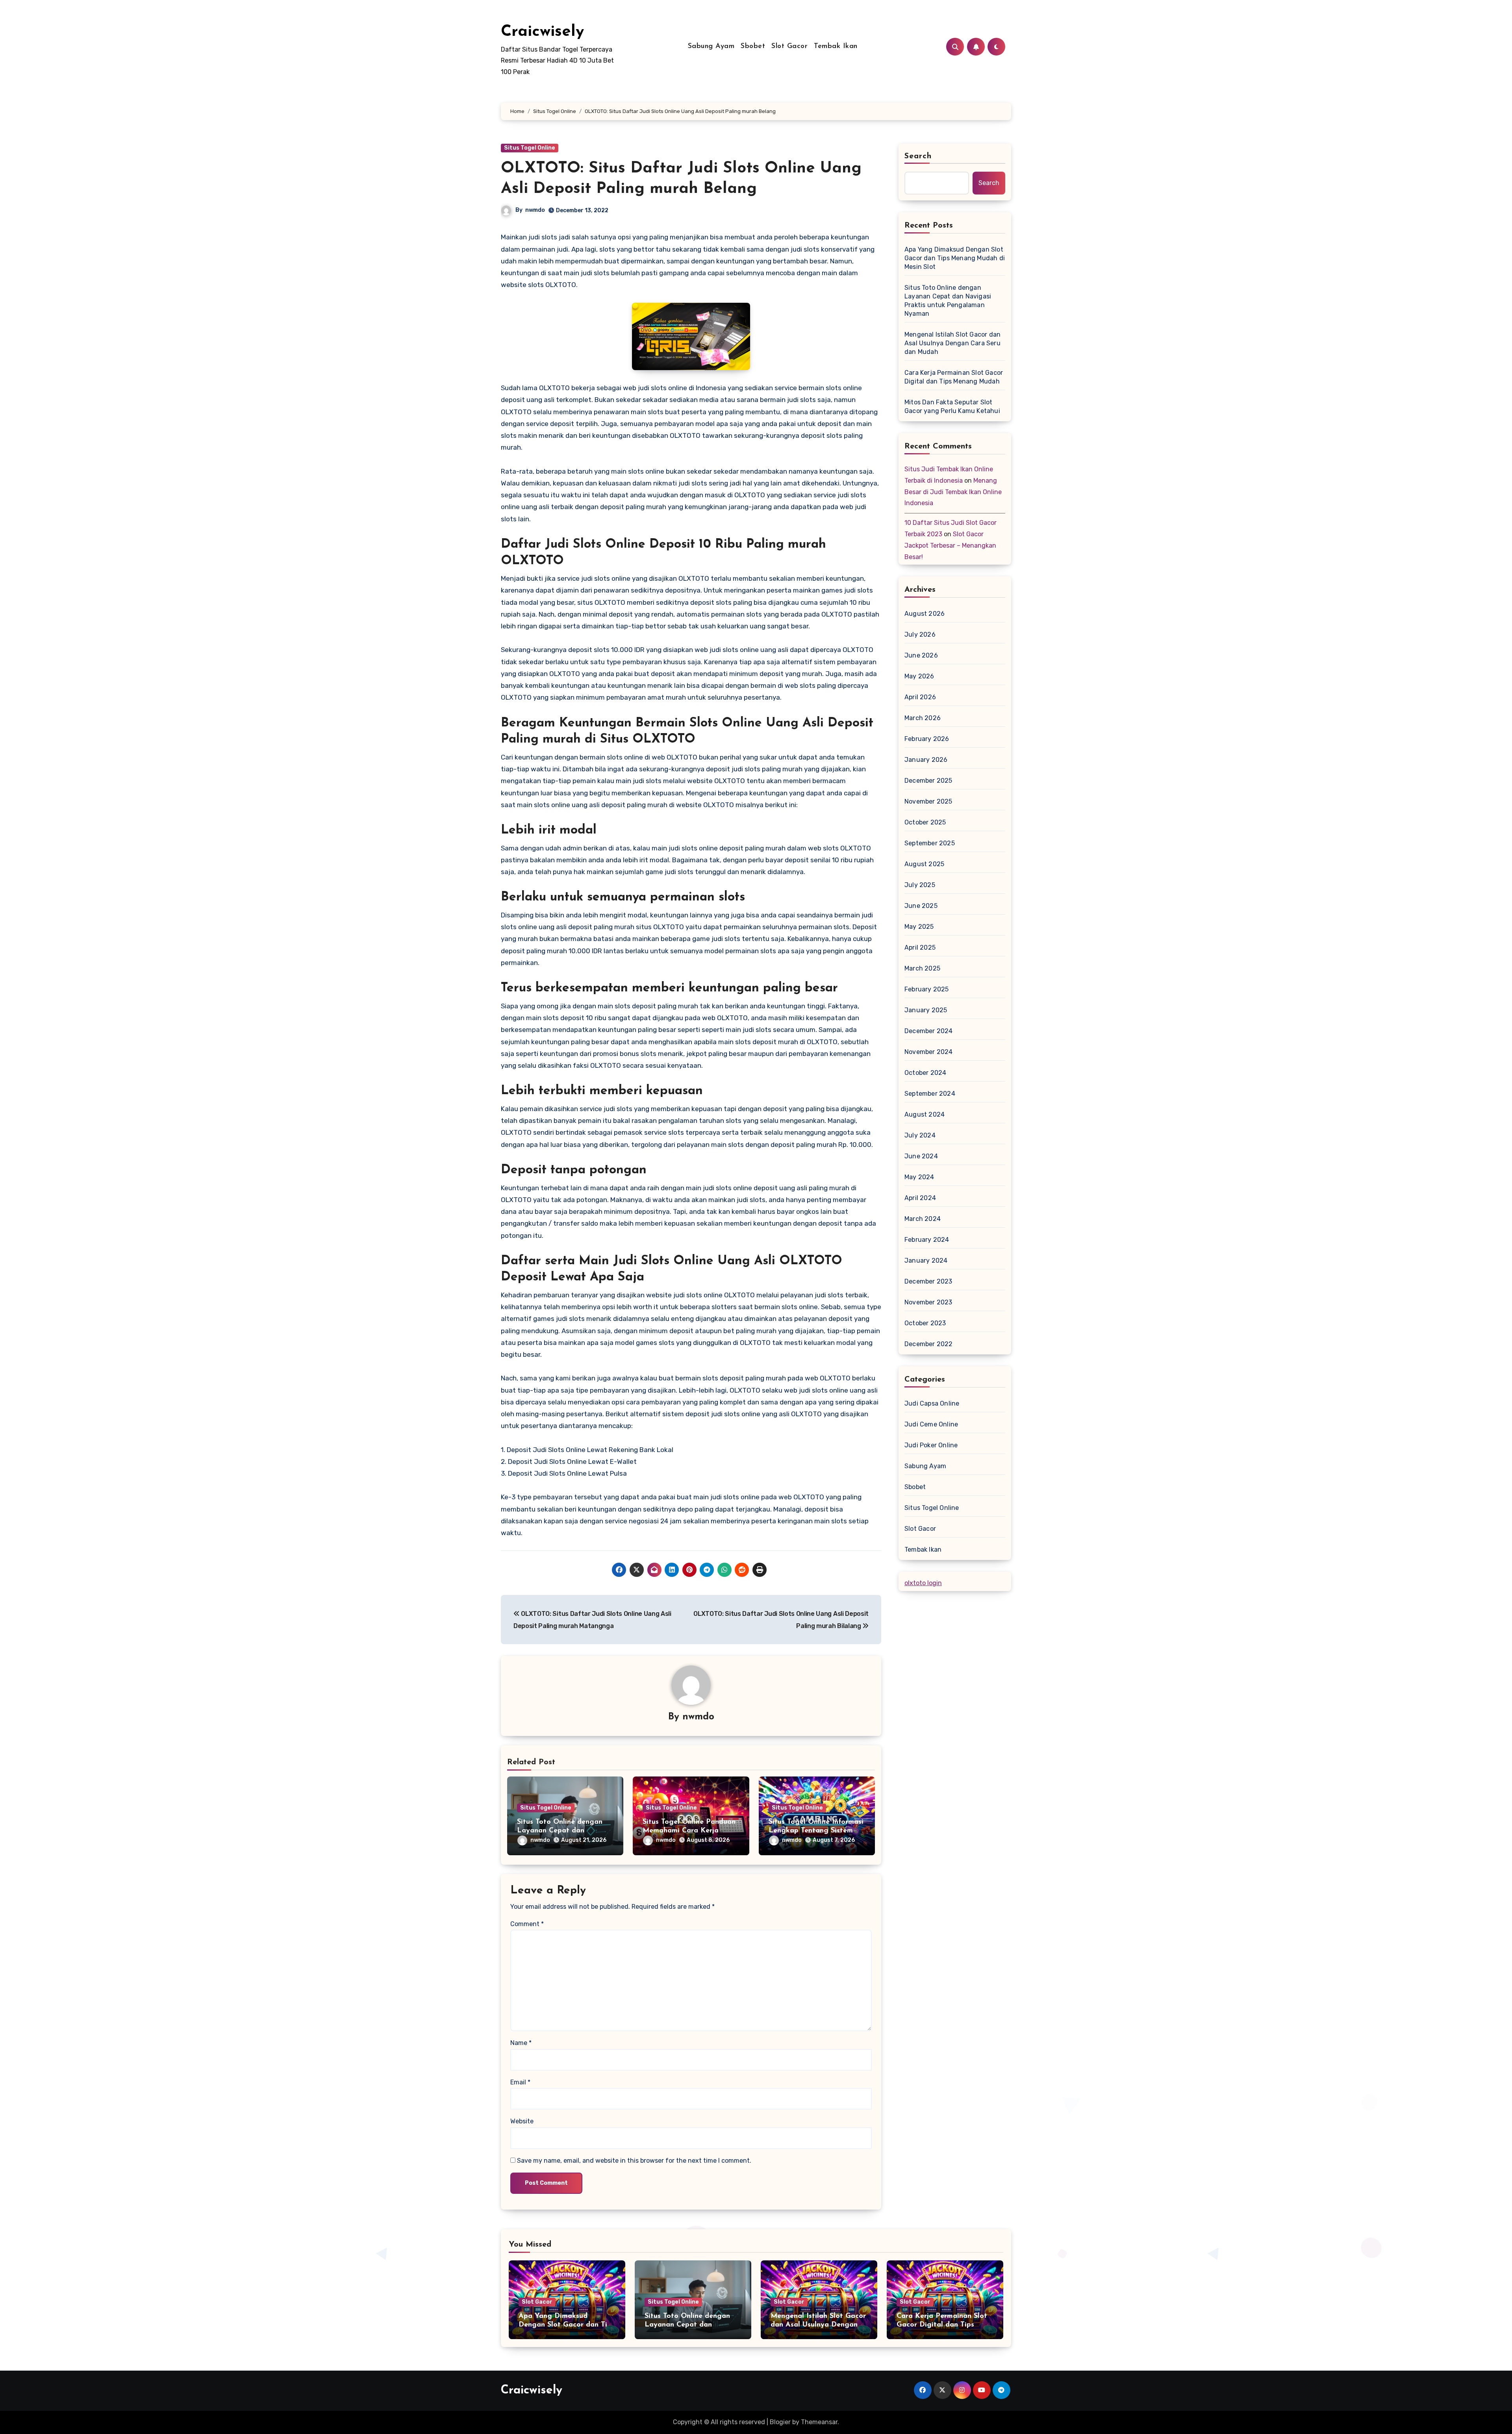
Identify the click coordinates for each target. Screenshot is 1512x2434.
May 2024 (919, 1177)
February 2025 (927, 989)
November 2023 (928, 1302)
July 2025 (920, 885)
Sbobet (753, 46)
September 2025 (930, 843)
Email (520, 2082)
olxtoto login (923, 1583)
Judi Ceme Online (931, 1424)
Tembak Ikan (836, 46)
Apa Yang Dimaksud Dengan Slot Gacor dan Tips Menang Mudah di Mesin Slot (955, 258)
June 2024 (921, 1156)
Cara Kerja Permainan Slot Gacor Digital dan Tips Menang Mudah (954, 377)
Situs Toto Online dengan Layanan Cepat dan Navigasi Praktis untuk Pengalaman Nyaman (948, 301)
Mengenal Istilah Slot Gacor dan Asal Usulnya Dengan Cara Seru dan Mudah (952, 343)
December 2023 (928, 1281)
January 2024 (926, 1261)
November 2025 (928, 801)
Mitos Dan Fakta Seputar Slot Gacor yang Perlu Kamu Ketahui (952, 407)
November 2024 (929, 1052)
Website (522, 2121)
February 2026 (927, 739)
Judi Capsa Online (932, 1403)
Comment (527, 1924)
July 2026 (920, 634)
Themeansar (819, 2422)
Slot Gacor (789, 46)
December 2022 (929, 1344)
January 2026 (926, 760)
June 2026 (921, 655)
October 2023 (925, 1323)
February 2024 (927, 1240)
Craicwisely (542, 32)
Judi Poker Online (931, 1445)
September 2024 (930, 1094)
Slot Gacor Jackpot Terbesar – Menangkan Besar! (950, 546)
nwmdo (535, 210)
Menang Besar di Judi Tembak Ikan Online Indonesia (953, 492)
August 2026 (925, 614)
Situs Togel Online (530, 148)
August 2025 (924, 864)
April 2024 (920, 1198)
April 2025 (920, 947)
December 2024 (929, 1031)
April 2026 (920, 697)
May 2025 (919, 927)
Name (521, 2043)
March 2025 (922, 968)
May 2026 (919, 676)
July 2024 (920, 1135)
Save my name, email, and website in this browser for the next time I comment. (634, 2161)
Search (918, 156)
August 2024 (925, 1114)
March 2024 (923, 1219)
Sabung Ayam (711, 46)
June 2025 (921, 906)
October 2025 (925, 822)
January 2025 (926, 1010)
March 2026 (923, 718)
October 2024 (925, 1073)
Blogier (780, 2422)
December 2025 (928, 781)
